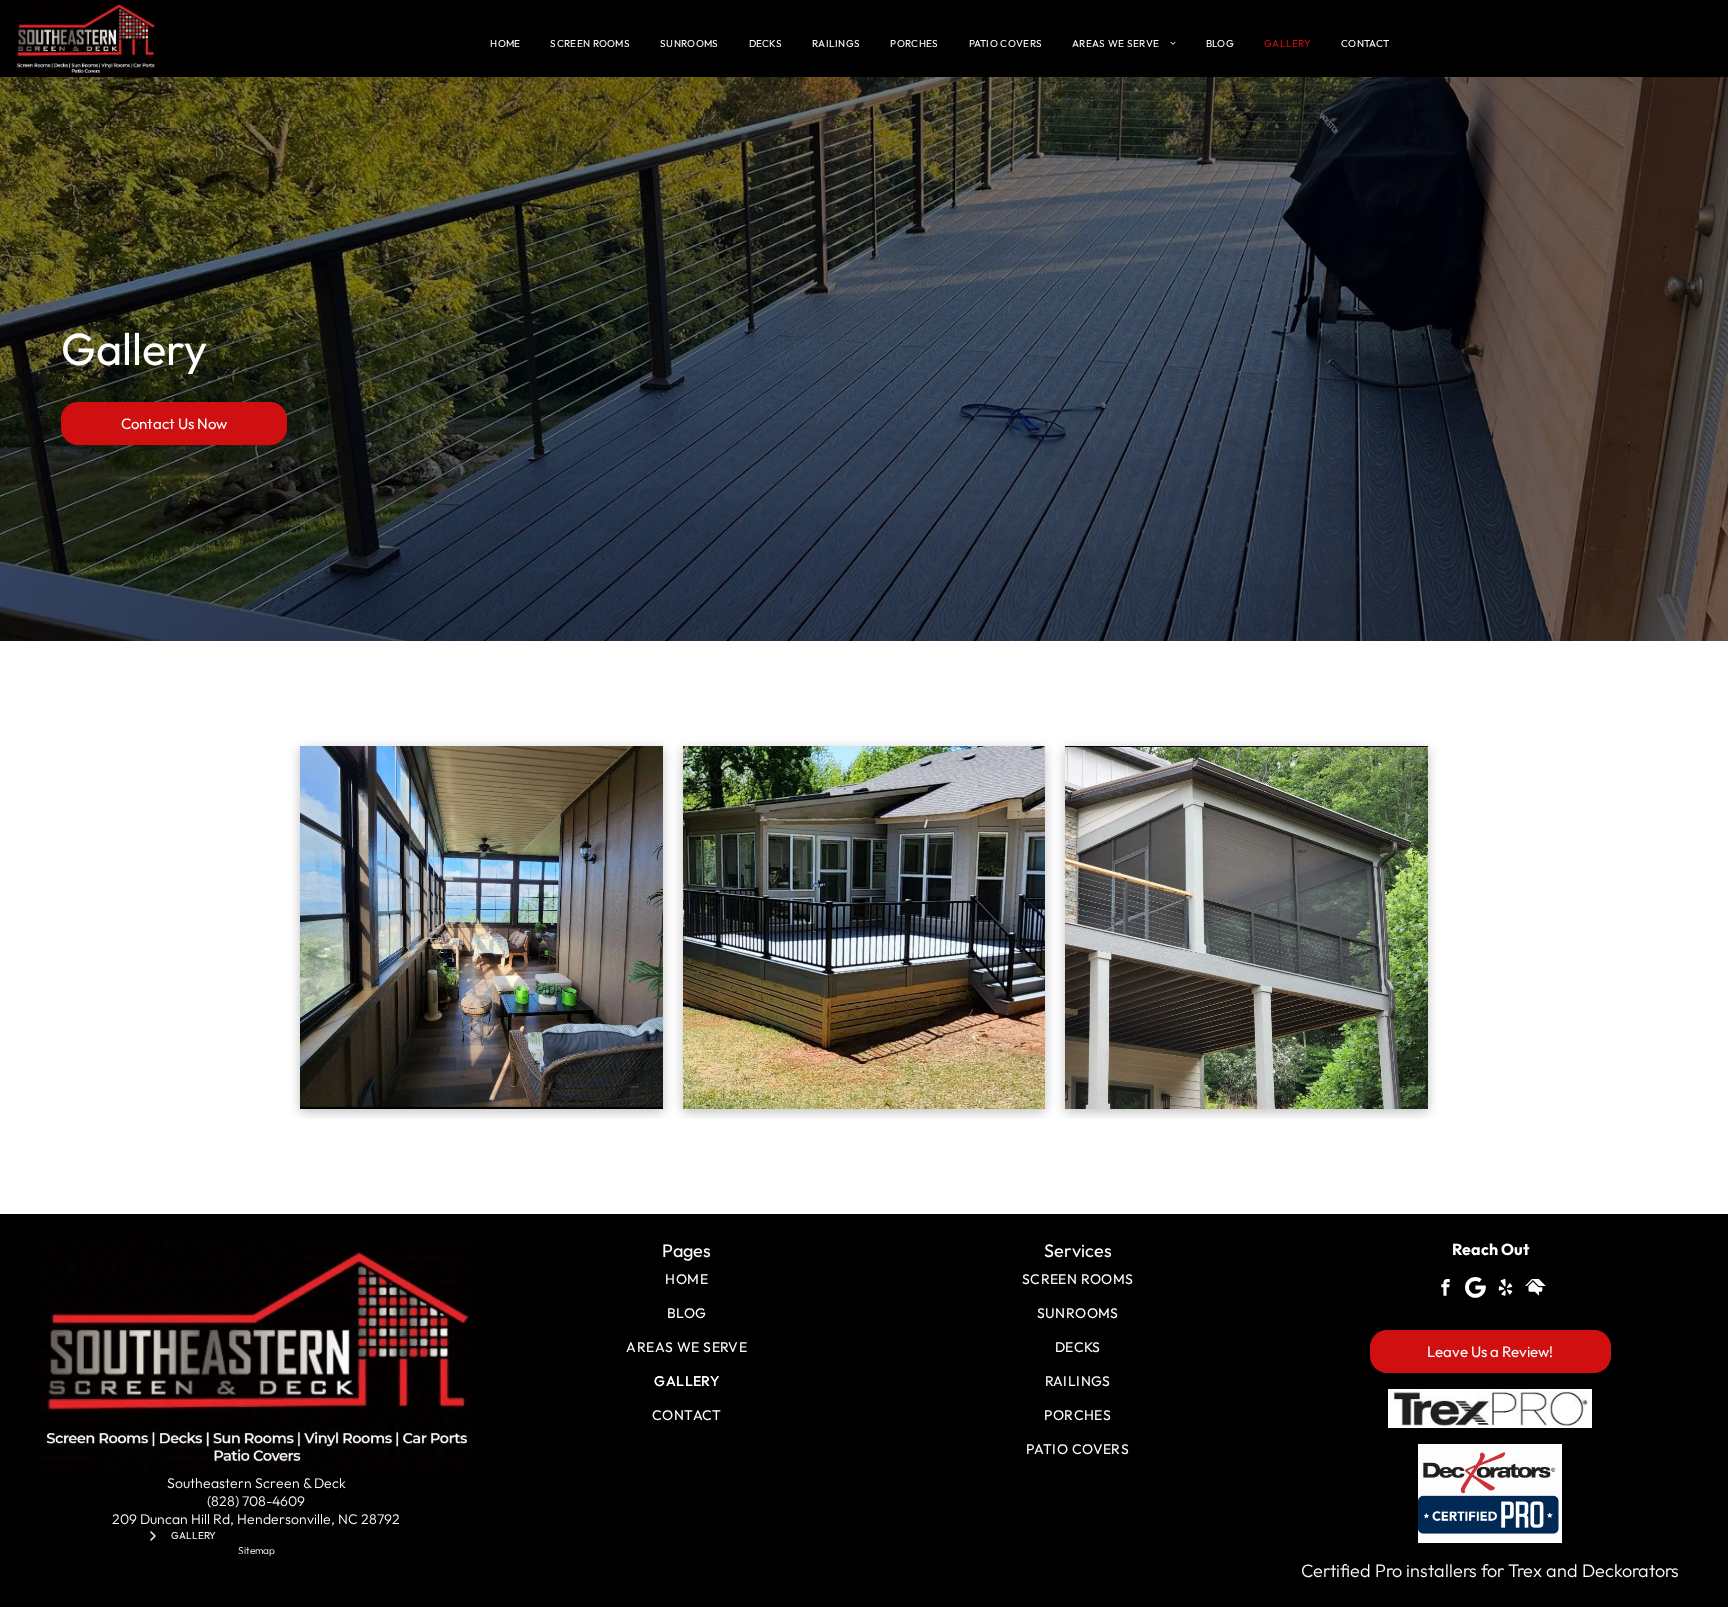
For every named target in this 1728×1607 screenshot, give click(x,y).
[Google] (1475, 1290)
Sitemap (256, 1550)
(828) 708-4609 (256, 1501)
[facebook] (1445, 1290)
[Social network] (1535, 1290)
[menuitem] (505, 43)
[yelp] (1505, 1290)
